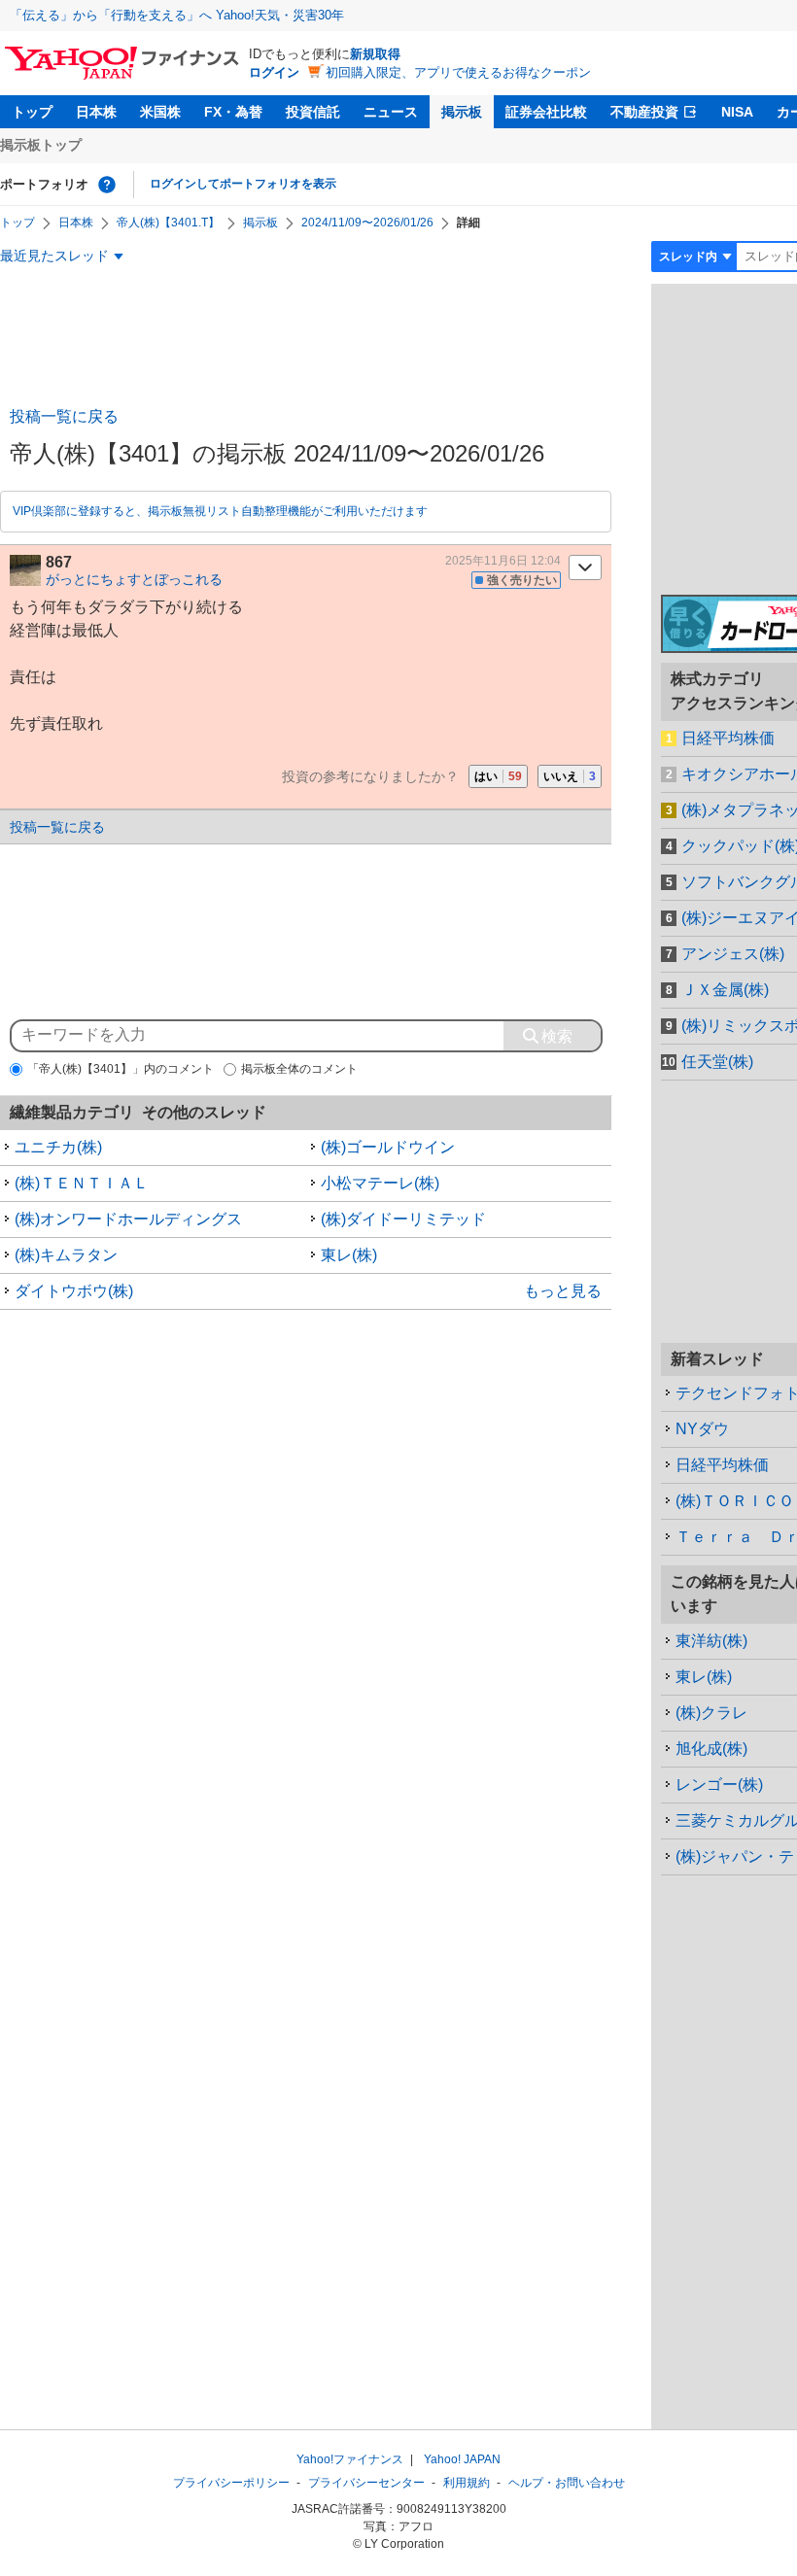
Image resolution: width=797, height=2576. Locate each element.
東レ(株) (349, 1255)
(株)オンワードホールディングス (128, 1219)
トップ (32, 112)
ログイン (274, 72)
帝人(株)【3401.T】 (168, 223)
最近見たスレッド (54, 256)
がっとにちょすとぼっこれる (134, 579)
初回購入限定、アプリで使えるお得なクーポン (458, 72)
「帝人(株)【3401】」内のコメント (121, 1069)
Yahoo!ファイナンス (350, 2459)
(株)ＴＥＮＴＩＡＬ (82, 1183)
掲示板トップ (41, 145)
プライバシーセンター (366, 2483)
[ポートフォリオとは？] (107, 185)
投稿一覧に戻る (64, 416)
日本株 (96, 112)
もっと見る (563, 1291)
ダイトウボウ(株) (74, 1291)
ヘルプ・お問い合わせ (567, 2483)
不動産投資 (644, 112)
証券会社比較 (546, 112)
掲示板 (462, 112)
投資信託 (313, 112)
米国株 (160, 112)
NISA (737, 112)
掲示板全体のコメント (299, 1069)
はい (498, 776)
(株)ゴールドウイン (388, 1147)
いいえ (570, 776)
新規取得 (375, 54)
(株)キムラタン (66, 1255)
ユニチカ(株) (58, 1147)
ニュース (391, 112)
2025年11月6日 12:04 (503, 561)
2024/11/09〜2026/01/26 (367, 223)
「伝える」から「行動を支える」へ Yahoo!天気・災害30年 (177, 15)
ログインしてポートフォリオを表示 (243, 184)
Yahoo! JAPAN (462, 2459)
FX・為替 (233, 112)
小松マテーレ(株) (380, 1183)
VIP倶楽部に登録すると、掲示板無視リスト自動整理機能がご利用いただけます (220, 511)
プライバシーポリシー (231, 2483)
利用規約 (467, 2483)
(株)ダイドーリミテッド (403, 1219)
